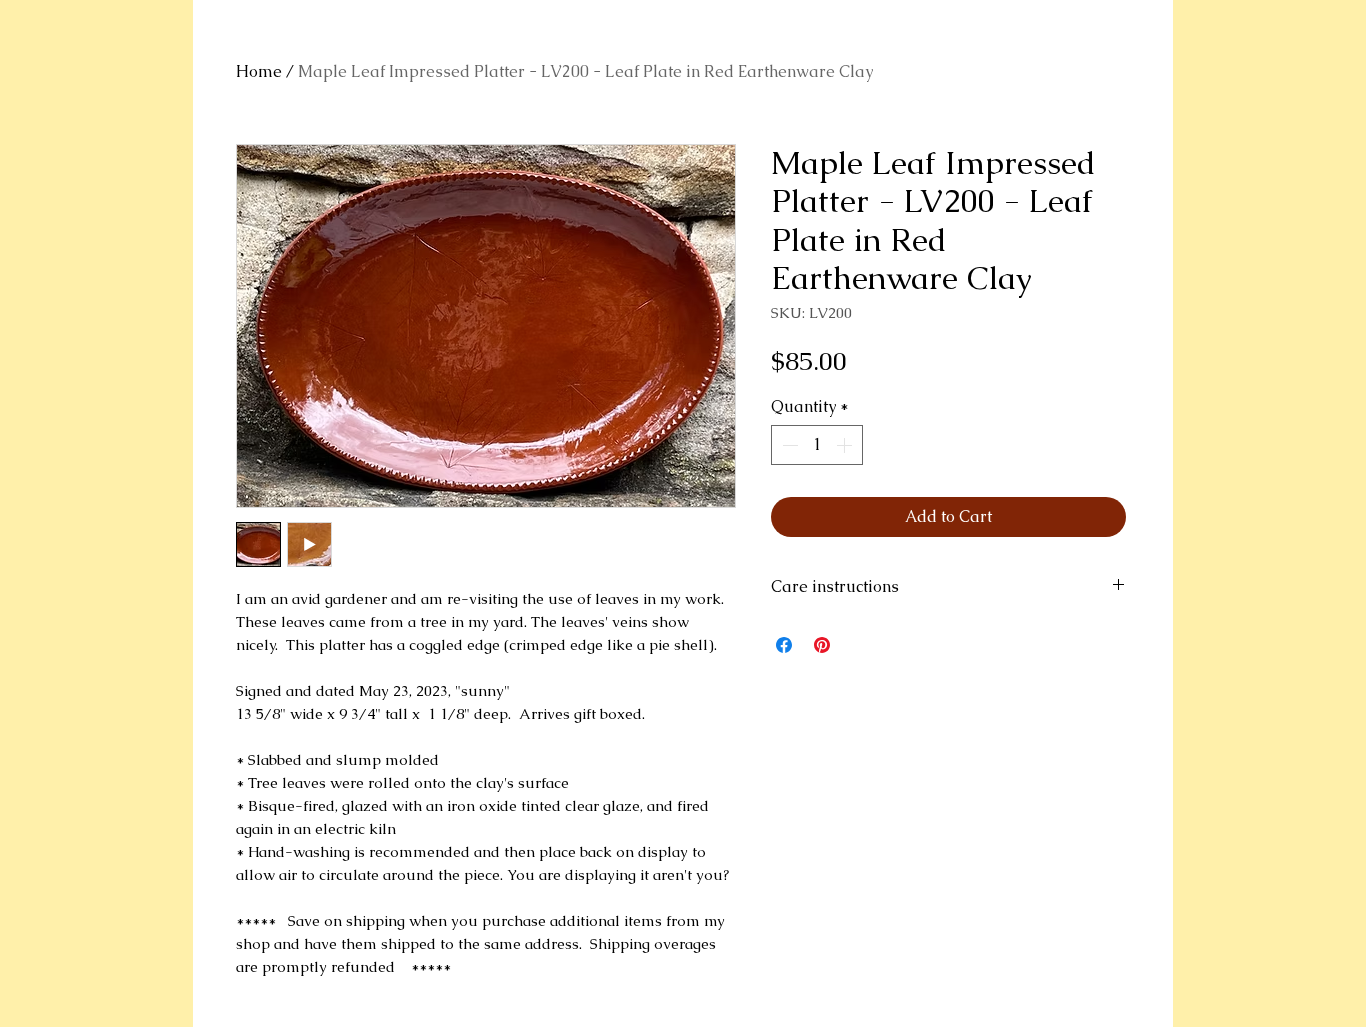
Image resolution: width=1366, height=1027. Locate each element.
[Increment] (846, 445)
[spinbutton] (817, 445)
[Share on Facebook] (784, 645)
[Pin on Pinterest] (822, 645)
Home (259, 71)
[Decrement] (788, 445)
